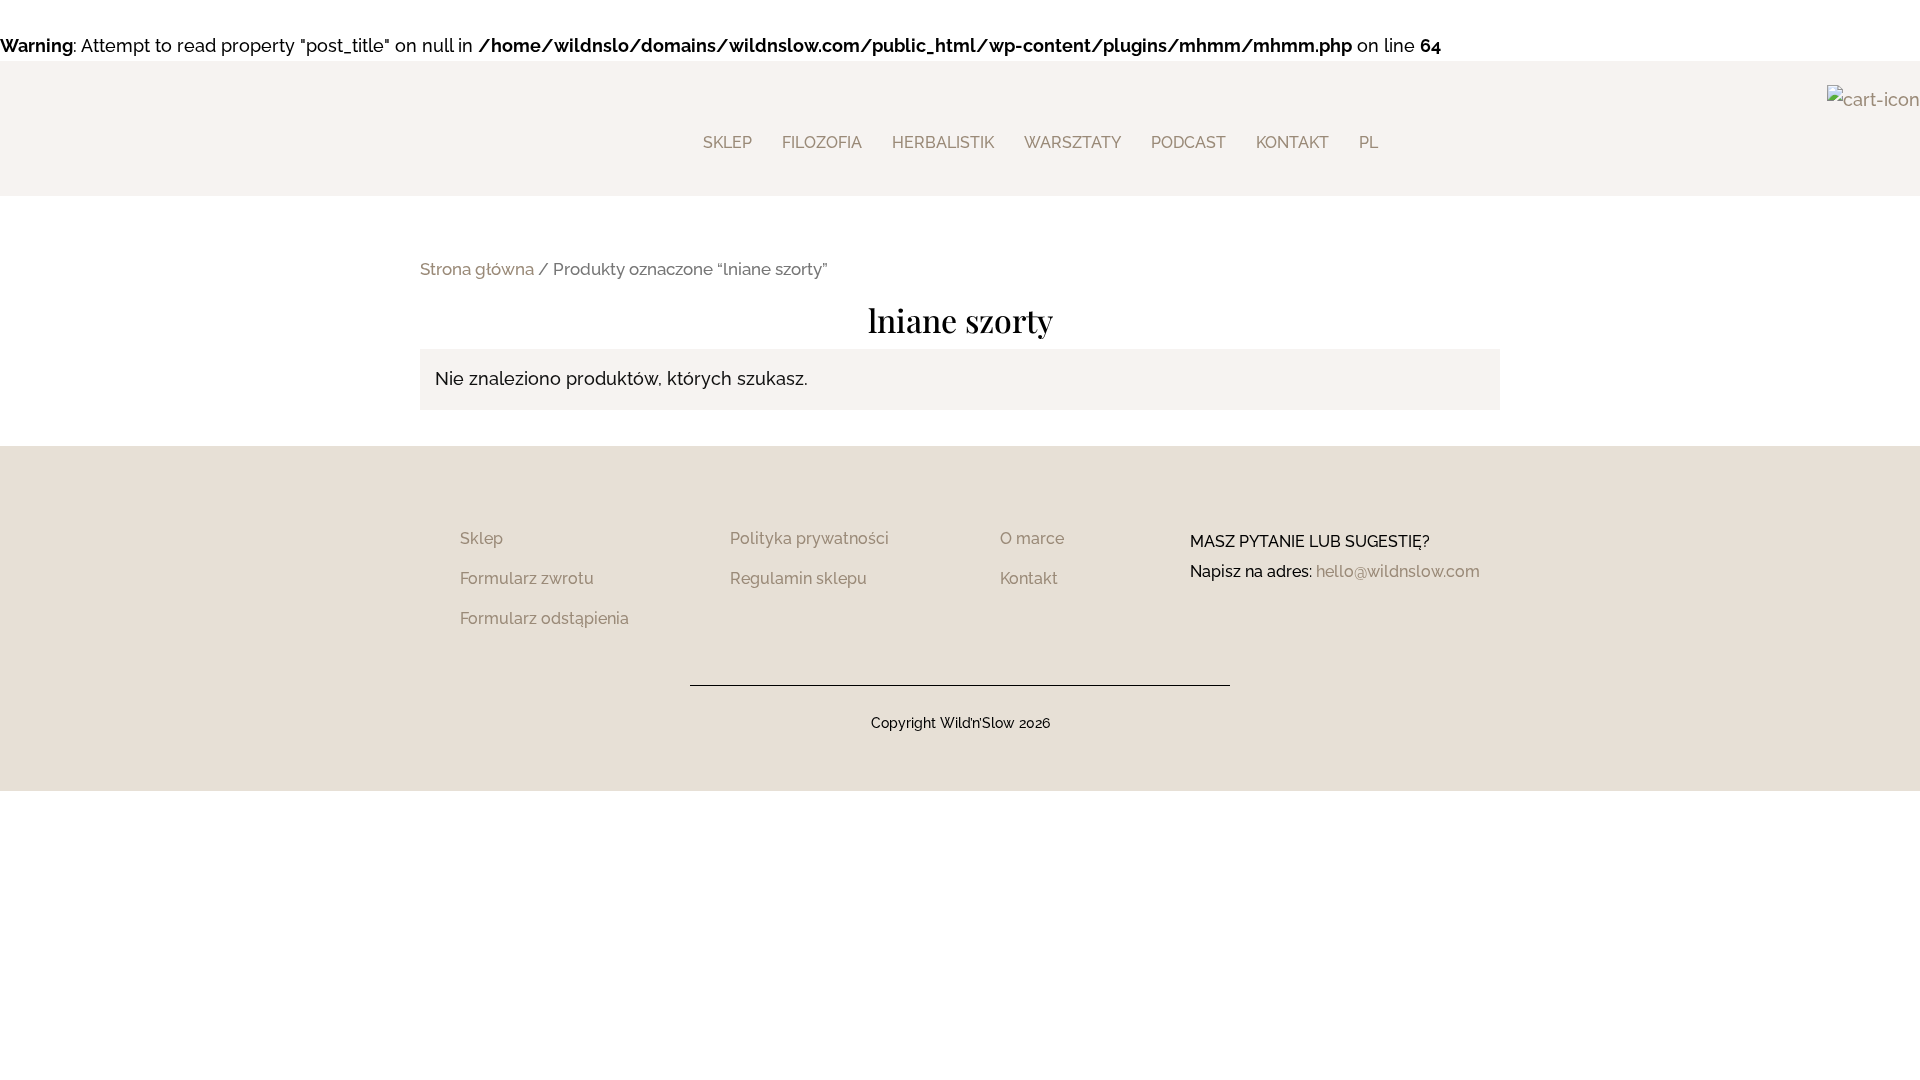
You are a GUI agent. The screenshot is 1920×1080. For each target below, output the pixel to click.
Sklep (727, 142)
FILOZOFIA (822, 142)
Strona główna (477, 269)
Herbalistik (943, 142)
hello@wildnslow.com (1398, 571)
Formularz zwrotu (527, 578)
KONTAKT (1292, 142)
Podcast (1188, 142)
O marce (1032, 538)
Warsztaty (1072, 142)
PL (1368, 142)
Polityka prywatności (809, 538)
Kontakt (1029, 578)
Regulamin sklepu (798, 578)
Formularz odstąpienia (544, 618)
